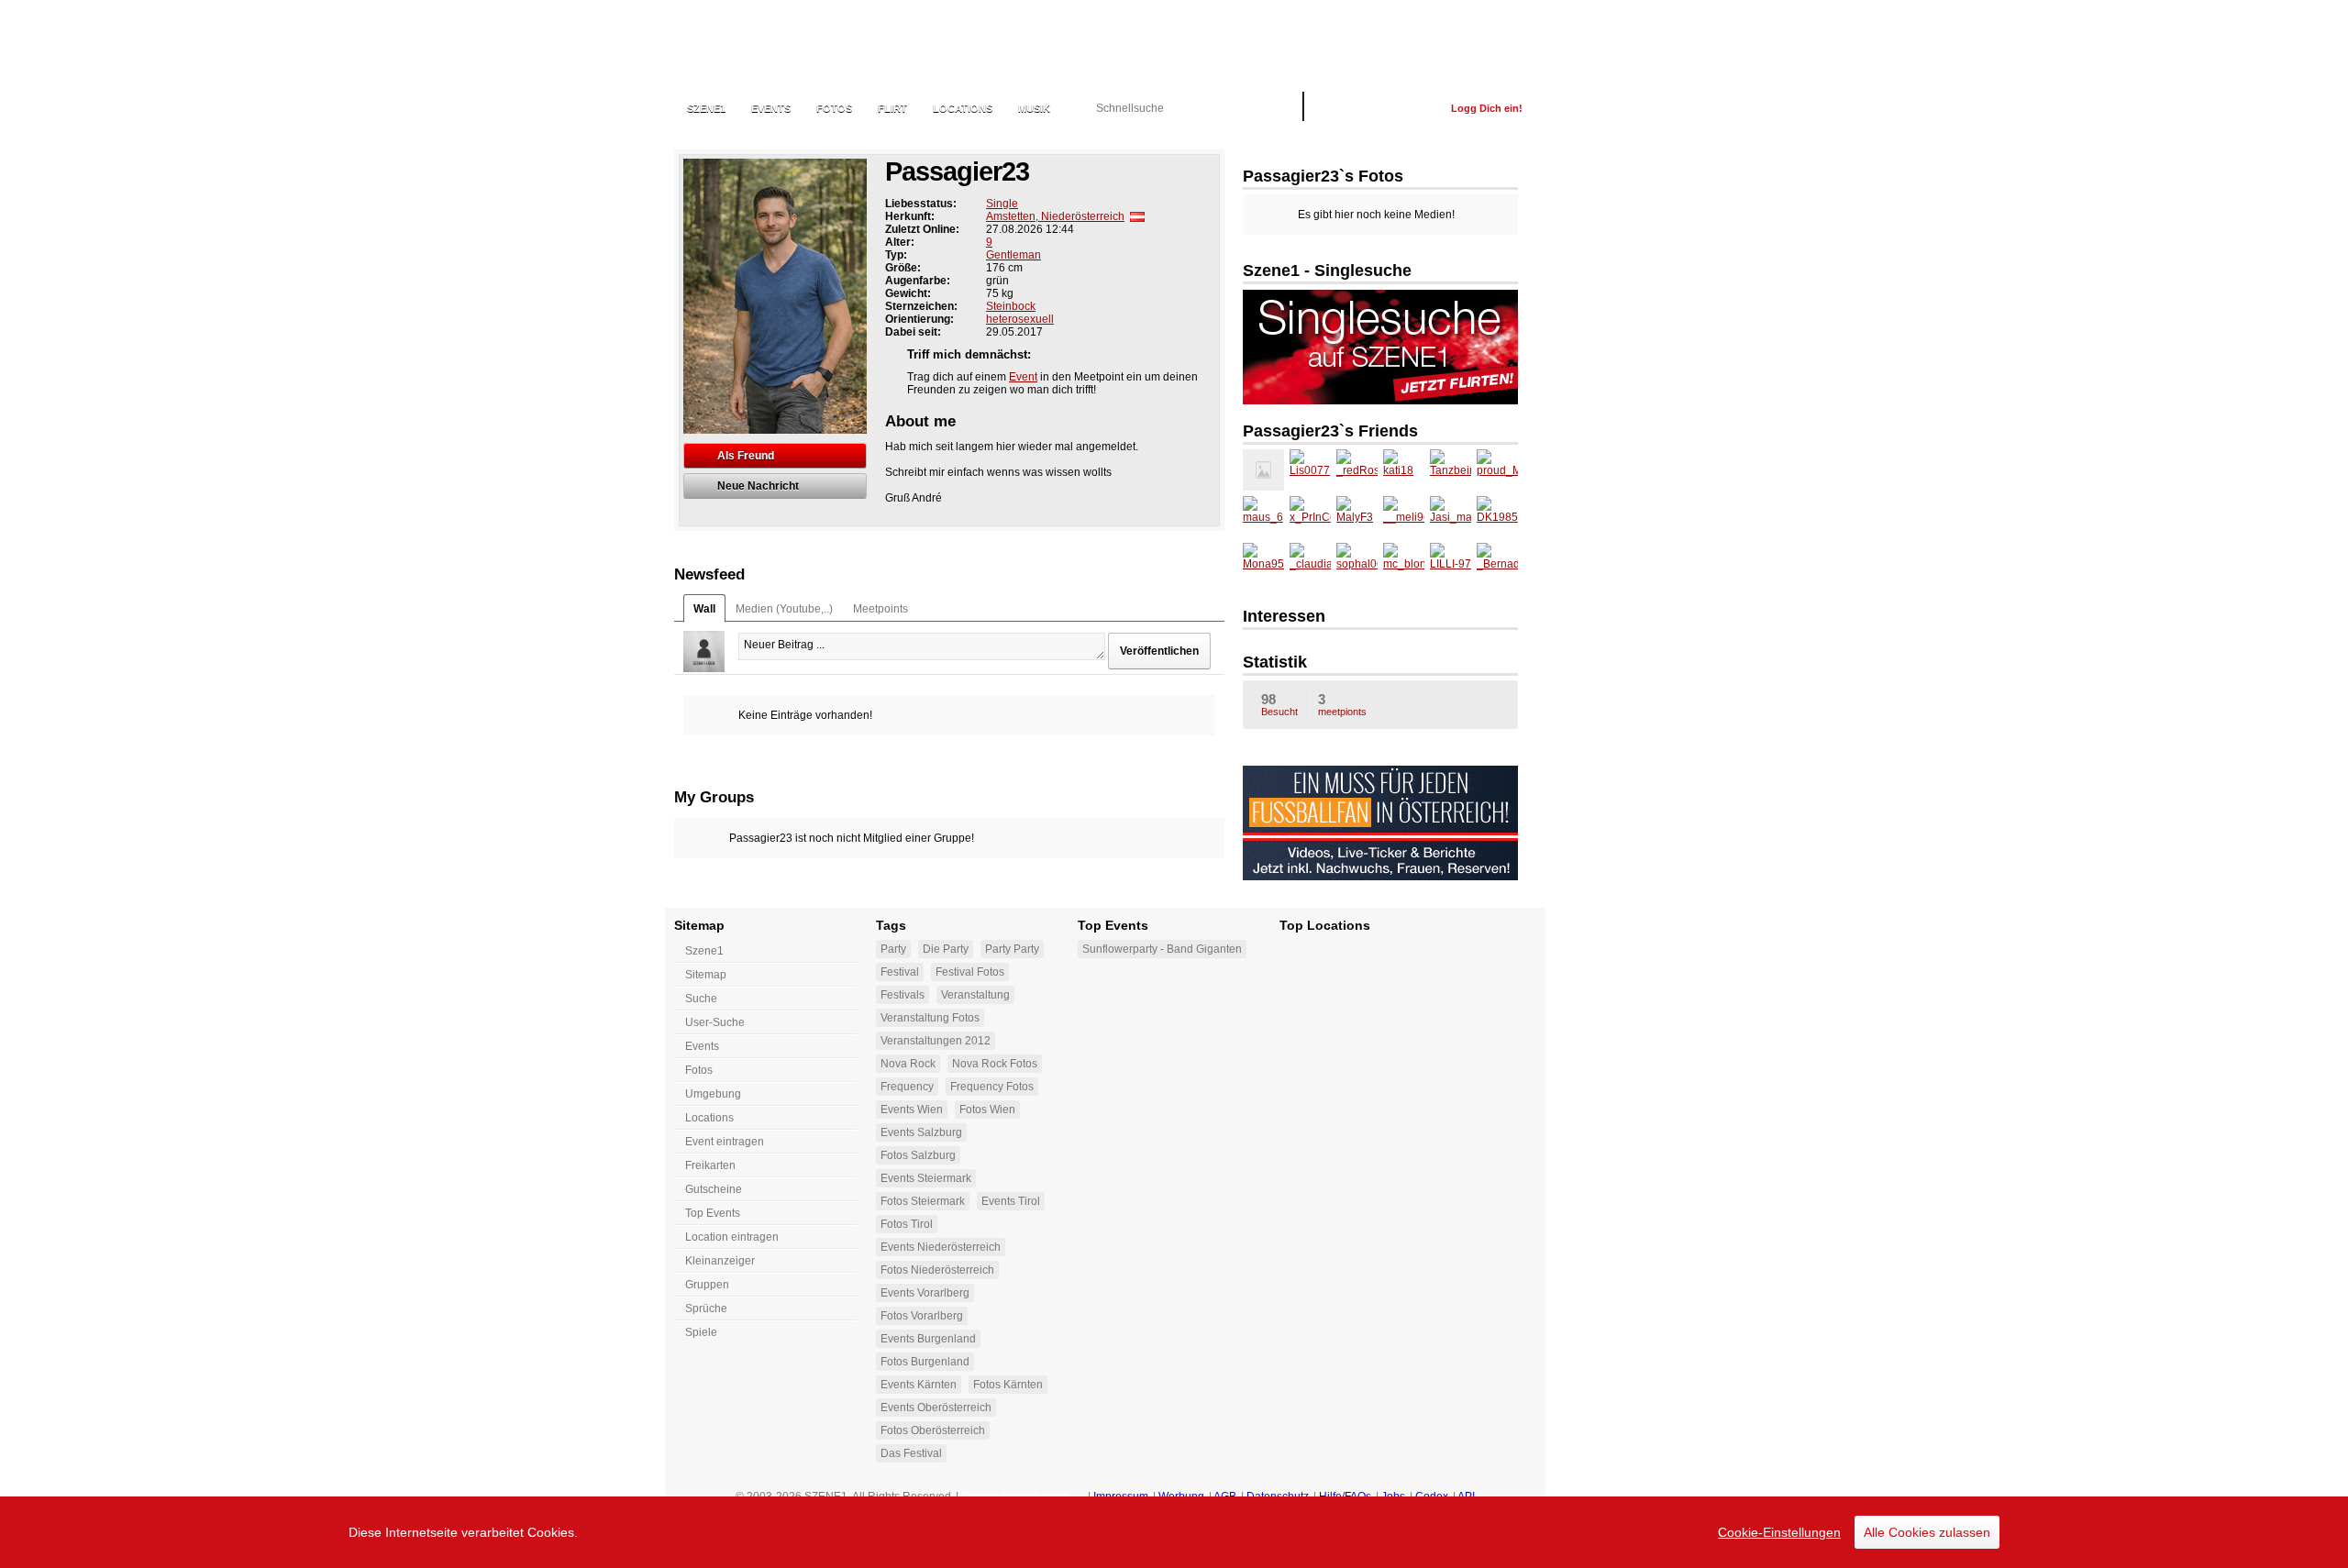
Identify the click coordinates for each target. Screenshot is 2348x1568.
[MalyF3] (1357, 517)
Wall (704, 609)
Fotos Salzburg (918, 1155)
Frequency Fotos (992, 1087)
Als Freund (746, 456)
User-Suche (715, 1022)
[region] (1174, 1532)
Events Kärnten (919, 1385)
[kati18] (1404, 470)
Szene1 (704, 951)
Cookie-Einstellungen (1779, 1532)
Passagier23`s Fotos (1323, 176)
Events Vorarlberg (925, 1293)
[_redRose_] (1357, 470)
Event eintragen (725, 1142)
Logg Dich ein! (1487, 108)
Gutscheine (714, 1189)
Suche (701, 999)
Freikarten (710, 1165)
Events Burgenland (928, 1339)
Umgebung (713, 1094)
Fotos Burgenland (925, 1362)
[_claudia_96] (1310, 563)
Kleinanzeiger (720, 1261)
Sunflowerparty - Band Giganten (1162, 949)
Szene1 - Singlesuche (1327, 271)
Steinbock (1011, 306)
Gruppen (707, 1285)
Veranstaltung (975, 995)
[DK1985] (1497, 517)
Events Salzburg (921, 1132)
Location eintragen (732, 1237)
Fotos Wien (987, 1110)
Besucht (1279, 704)
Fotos (834, 108)
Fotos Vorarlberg (922, 1316)
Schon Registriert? (1377, 108)
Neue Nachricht (758, 486)
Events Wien (912, 1110)
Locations (963, 108)
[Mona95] (1263, 563)
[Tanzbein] (1451, 470)
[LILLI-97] (1451, 563)
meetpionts (1342, 704)
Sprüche (706, 1309)
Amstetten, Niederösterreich (1055, 216)
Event (1023, 377)
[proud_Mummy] (1497, 470)
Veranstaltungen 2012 (936, 1041)
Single (1002, 204)
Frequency (907, 1087)
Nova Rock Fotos (995, 1064)
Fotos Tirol (907, 1224)
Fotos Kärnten (1008, 1385)
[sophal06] (1357, 563)
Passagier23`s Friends (1330, 431)
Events (771, 108)
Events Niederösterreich (941, 1247)
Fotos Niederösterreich (937, 1270)
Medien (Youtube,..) (784, 609)
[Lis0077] (1310, 470)
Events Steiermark (926, 1178)
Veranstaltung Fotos (930, 1018)
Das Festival (911, 1453)
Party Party (1012, 949)
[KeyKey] (1263, 470)
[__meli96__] (1404, 517)
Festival (900, 972)
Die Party (946, 949)
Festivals (903, 995)
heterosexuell (1020, 319)
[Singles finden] (1380, 346)
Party (893, 949)
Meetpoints (880, 609)
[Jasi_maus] (1451, 517)
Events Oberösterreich (936, 1408)
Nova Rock (908, 1064)
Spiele (701, 1332)
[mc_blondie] (1404, 563)
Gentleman (1013, 255)
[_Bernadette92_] (1497, 563)
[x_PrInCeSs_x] (1310, 517)
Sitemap (706, 975)
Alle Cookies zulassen (1927, 1532)
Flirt (892, 108)
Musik (1034, 108)
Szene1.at (773, 50)
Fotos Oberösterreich (933, 1430)
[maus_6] (1263, 517)
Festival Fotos (970, 972)
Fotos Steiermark (923, 1201)
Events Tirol (1011, 1201)
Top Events (713, 1213)
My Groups (714, 797)
